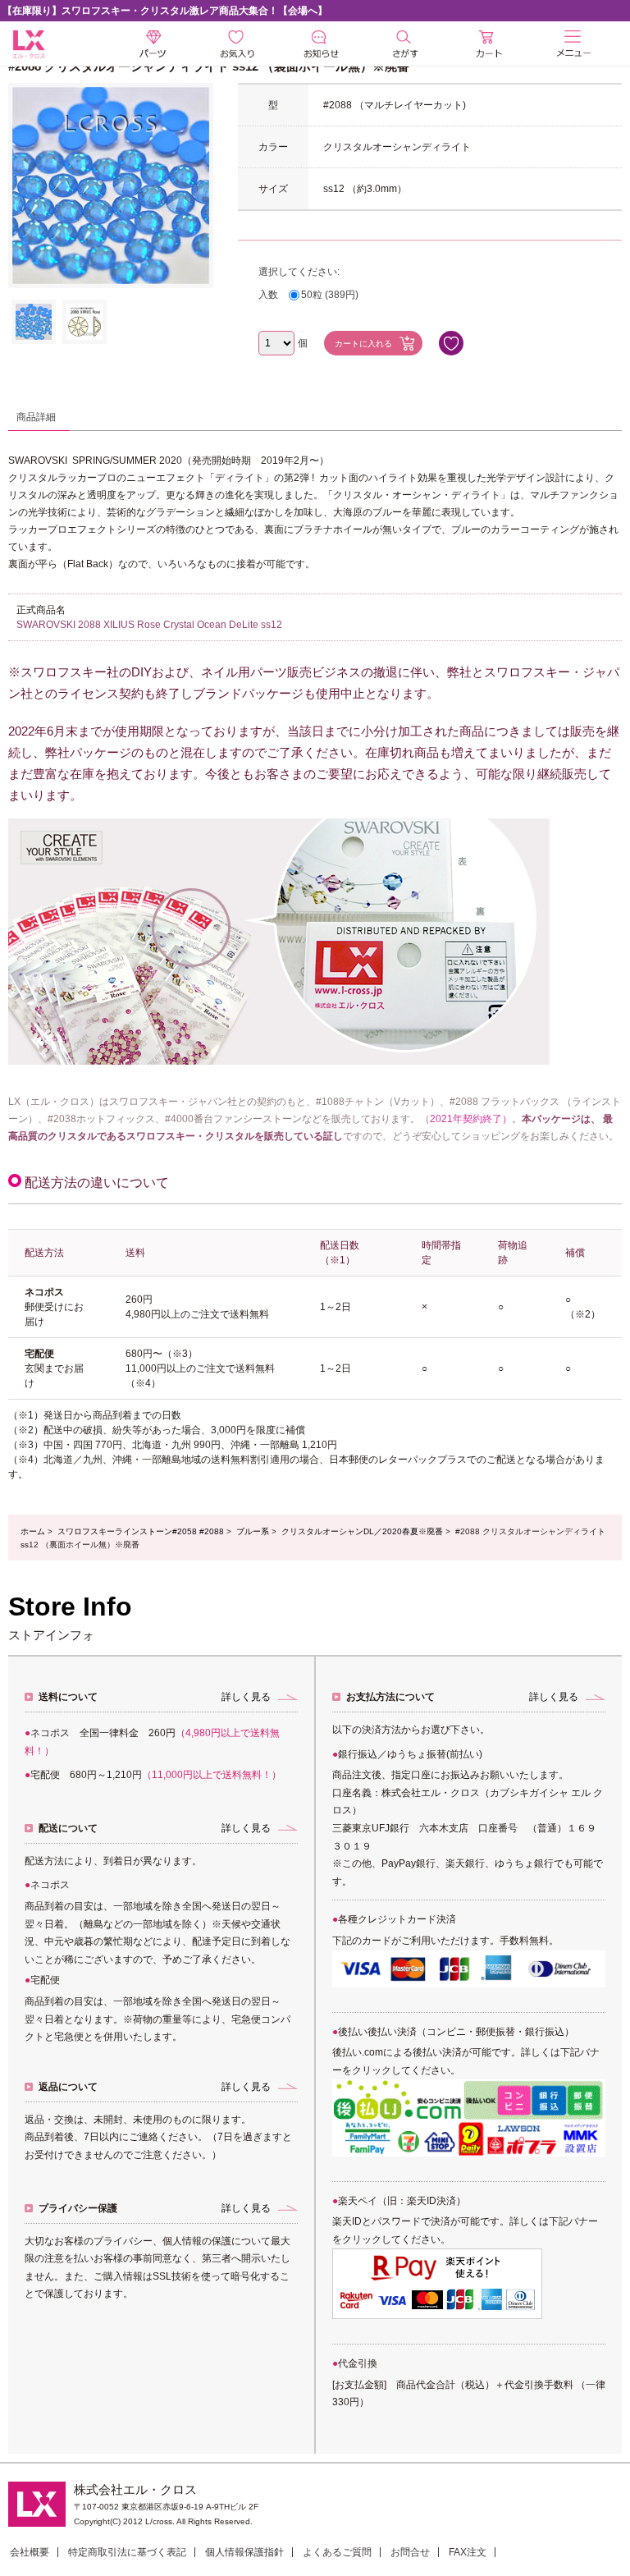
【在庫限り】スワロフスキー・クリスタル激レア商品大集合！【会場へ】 (165, 11)
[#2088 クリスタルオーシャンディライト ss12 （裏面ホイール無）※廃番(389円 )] (34, 322)
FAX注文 (468, 2552)
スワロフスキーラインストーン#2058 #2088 (141, 1531)
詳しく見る (246, 1697)
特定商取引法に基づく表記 (127, 2552)
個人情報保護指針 (244, 2552)
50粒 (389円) (330, 295)
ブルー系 (253, 1531)
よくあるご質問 (337, 2552)
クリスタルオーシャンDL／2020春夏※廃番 (362, 1531)
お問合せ (410, 2552)
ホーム (33, 1531)
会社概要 (30, 2552)
